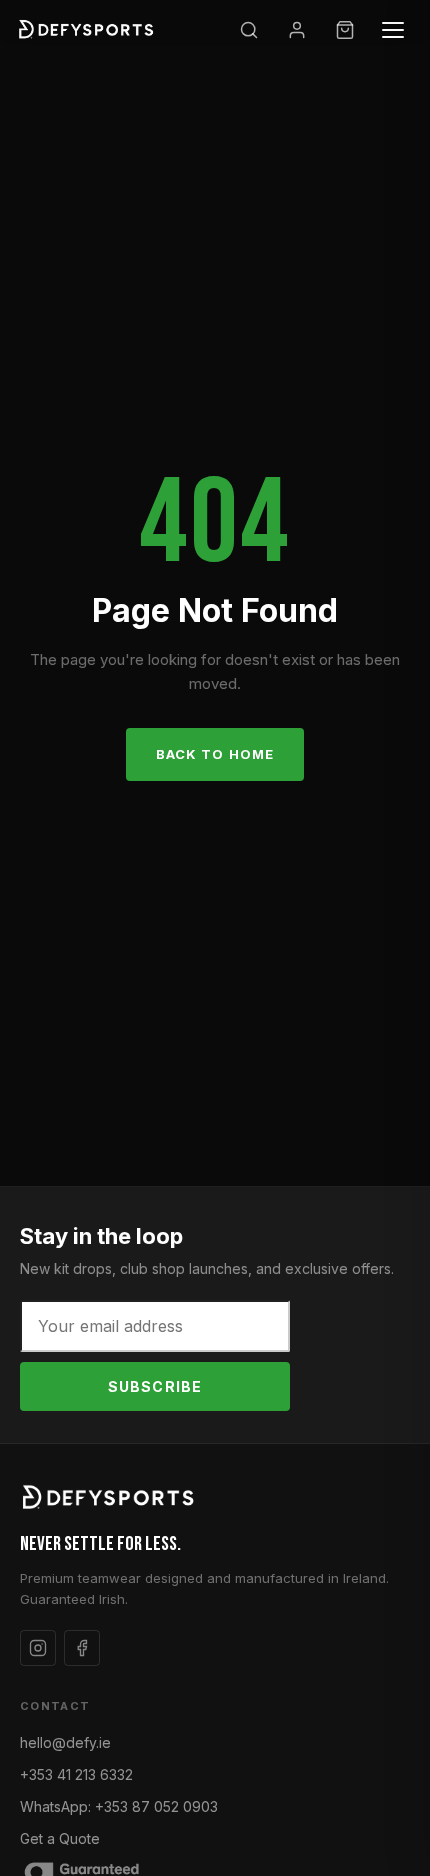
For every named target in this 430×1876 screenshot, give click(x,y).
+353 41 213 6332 (76, 1774)
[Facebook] (82, 1648)
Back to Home (214, 754)
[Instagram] (38, 1648)
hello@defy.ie (65, 1742)
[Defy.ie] (88, 30)
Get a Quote (60, 1838)
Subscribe (155, 1386)
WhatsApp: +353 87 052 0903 (119, 1806)
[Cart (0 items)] (345, 30)
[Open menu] (393, 30)
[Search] (249, 30)
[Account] (297, 30)
